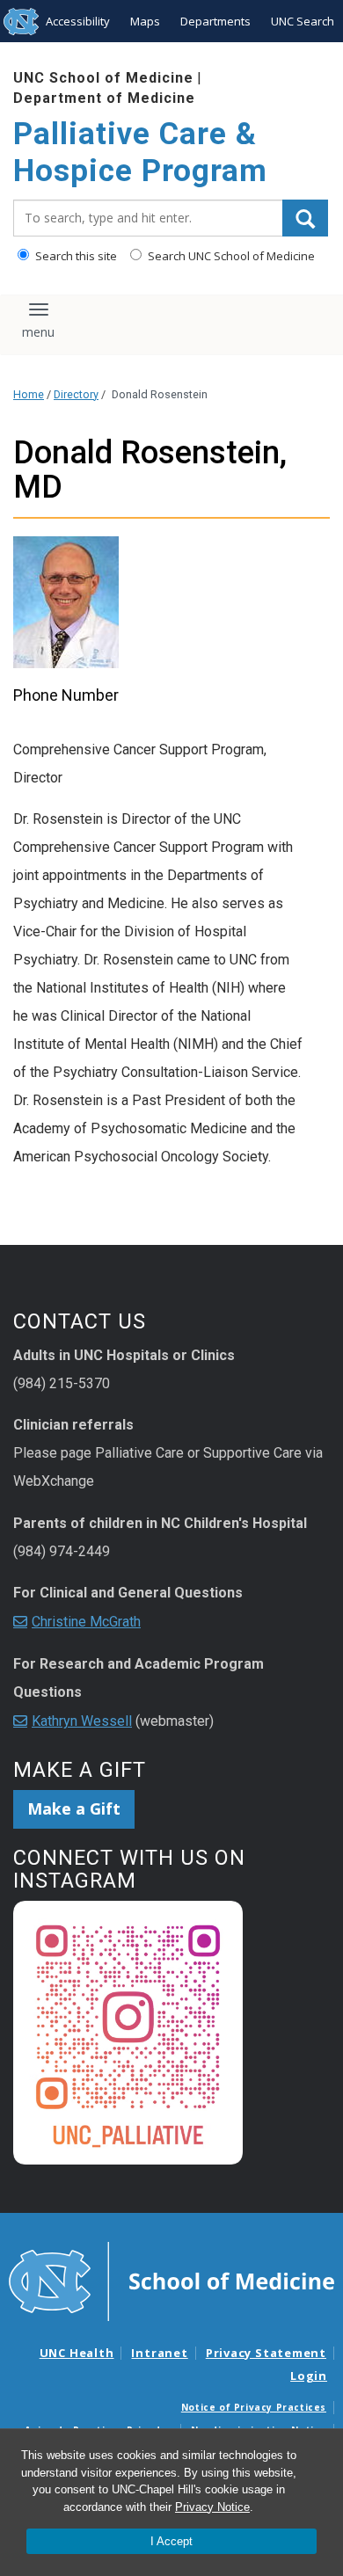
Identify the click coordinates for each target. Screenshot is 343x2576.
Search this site (75, 256)
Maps (145, 21)
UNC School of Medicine (103, 78)
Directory (76, 394)
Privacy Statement (266, 2353)
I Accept (171, 2541)
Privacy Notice (212, 2507)
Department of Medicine (104, 98)
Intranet (159, 2353)
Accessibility (78, 21)
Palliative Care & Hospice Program (140, 153)
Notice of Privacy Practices (254, 2407)
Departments (215, 21)
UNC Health (77, 2353)
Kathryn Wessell (82, 1721)
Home (29, 394)
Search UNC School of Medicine (230, 256)
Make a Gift (74, 1808)
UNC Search (303, 21)
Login (309, 2376)
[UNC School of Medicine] (171, 2281)
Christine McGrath (86, 1622)
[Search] (305, 218)
